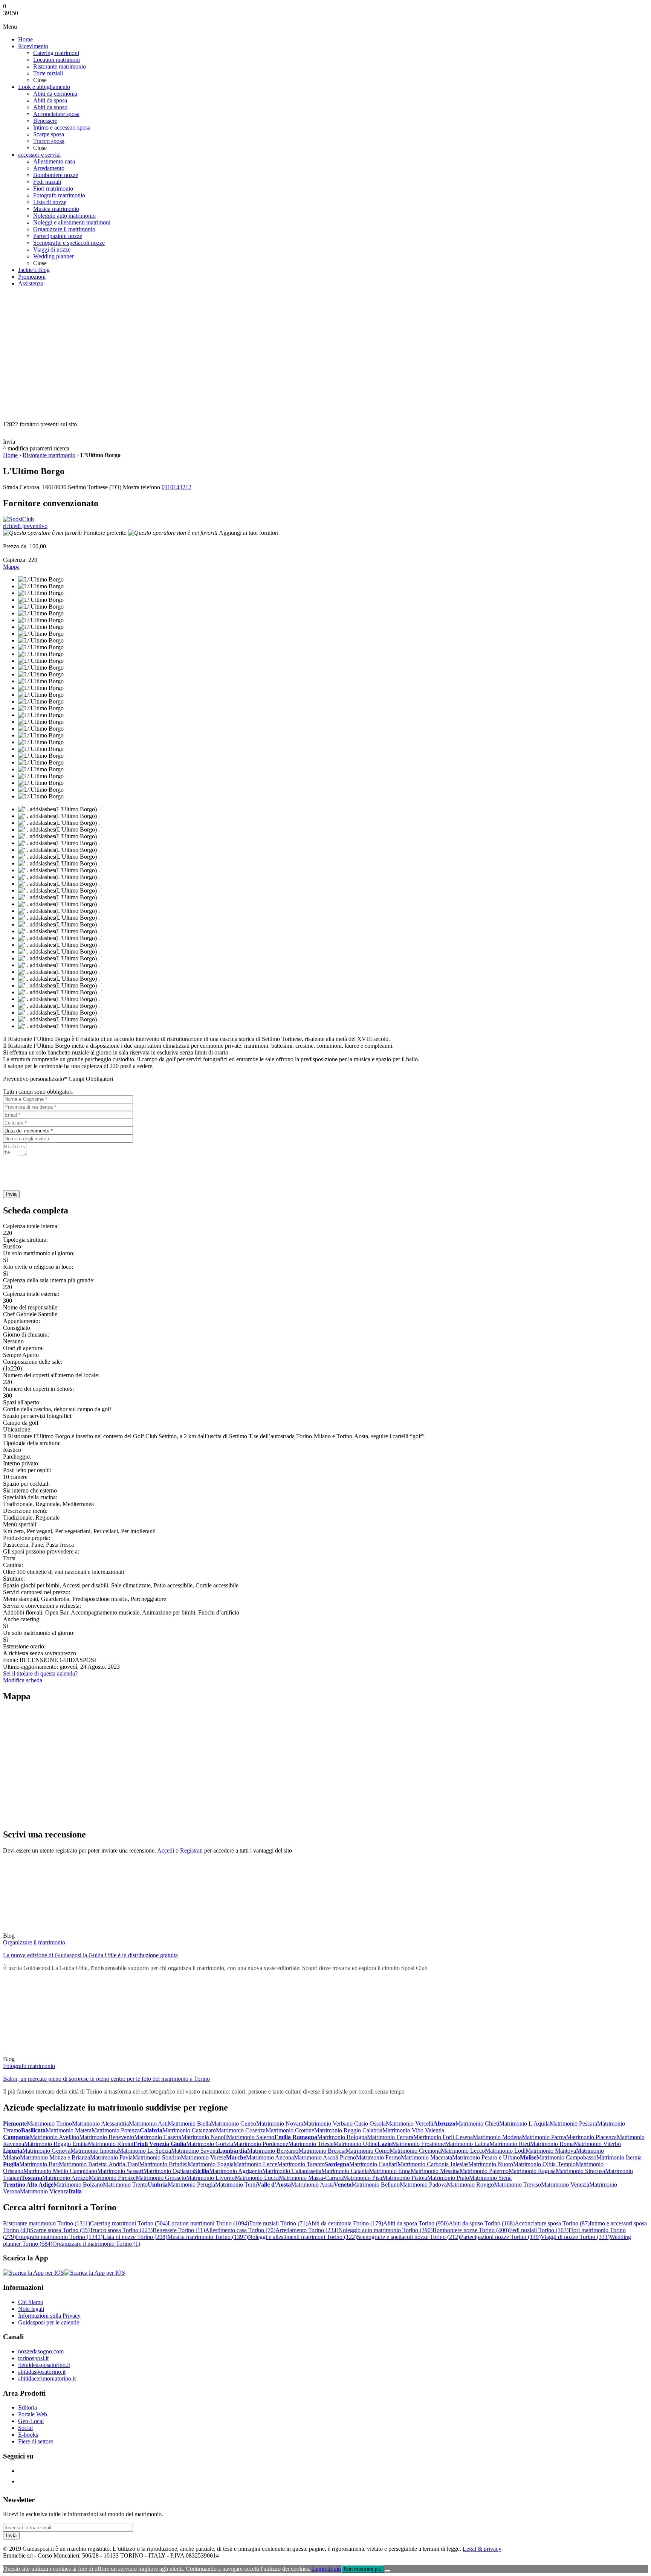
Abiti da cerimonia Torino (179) (345, 2223)
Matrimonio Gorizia (210, 2144)
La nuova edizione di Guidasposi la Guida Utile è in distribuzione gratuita (90, 1955)
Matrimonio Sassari (120, 2171)
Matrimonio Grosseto (161, 2178)
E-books (28, 2435)
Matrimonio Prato (448, 2178)
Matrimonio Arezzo (65, 2178)
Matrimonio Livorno (210, 2178)
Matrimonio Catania (345, 2171)
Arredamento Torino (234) (307, 2230)
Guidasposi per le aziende (49, 2322)
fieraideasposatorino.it (44, 2365)
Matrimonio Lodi (505, 2151)
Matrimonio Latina (467, 2144)
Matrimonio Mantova (551, 2151)
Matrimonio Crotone (290, 2130)
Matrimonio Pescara (573, 2124)
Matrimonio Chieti (477, 2124)
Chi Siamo (31, 2302)
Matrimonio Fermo (378, 2157)
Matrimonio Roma (552, 2144)
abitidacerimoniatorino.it (47, 2378)
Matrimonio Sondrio (157, 2157)
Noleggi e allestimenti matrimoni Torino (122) (302, 2237)
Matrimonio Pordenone (261, 2144)
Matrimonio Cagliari (373, 2164)
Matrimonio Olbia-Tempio (544, 2164)
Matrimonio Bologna (342, 2137)
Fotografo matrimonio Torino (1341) (59, 2237)
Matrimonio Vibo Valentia (413, 2130)
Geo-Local (31, 2421)
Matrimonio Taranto (301, 2164)
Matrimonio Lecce (255, 2164)
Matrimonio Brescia (322, 2151)
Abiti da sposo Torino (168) (482, 2223)
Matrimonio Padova (423, 2185)
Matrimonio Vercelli (410, 2124)
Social (25, 2428)
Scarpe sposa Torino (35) (60, 2230)
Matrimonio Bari (39, 2164)
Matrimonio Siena (490, 2178)
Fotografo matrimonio (29, 2066)
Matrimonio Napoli (204, 2137)
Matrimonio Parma (544, 2137)
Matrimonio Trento (125, 2185)
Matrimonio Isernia (619, 2157)
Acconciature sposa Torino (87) (552, 2223)
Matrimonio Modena (497, 2137)
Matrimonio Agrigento (236, 2171)
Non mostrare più (363, 2569)
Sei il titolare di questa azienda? (40, 1673)
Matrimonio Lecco (463, 2151)
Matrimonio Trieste (311, 2144)
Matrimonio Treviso (517, 2185)
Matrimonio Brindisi (164, 2164)
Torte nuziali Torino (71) (278, 2223)
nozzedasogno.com (41, 2351)
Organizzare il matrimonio (34, 1942)
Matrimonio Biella (189, 2124)
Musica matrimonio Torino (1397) (208, 2237)
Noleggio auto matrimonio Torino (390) (385, 2230)
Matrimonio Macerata (426, 2157)
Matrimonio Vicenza (44, 2191)
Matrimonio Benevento (107, 2137)
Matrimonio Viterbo (597, 2144)
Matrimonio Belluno (376, 2185)
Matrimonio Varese (203, 2157)
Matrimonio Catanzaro (189, 2130)
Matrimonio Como (368, 2151)
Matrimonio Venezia (565, 2185)
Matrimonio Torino (49, 2124)
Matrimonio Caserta (158, 2137)
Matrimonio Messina (435, 2171)
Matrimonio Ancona (270, 2157)
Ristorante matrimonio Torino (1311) (47, 2223)
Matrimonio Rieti (510, 2144)
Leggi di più (326, 2569)
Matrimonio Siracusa (580, 2171)
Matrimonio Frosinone (418, 2144)
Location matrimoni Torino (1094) (208, 2223)
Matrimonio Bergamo (273, 2151)
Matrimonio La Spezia (144, 2151)
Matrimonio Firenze (112, 2178)
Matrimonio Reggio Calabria (348, 2130)
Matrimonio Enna (390, 2171)
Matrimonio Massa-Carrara (311, 2178)
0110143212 (177, 487)
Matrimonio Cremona (415, 2151)
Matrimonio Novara (280, 2124)
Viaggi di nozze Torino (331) (575, 2237)
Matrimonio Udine (355, 2144)
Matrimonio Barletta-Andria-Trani (99, 2164)
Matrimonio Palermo (484, 2171)
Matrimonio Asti (148, 2124)
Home (10, 455)
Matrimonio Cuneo (234, 2124)
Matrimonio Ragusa (532, 2171)
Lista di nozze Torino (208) (135, 2237)
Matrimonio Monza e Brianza (55, 2157)
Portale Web (33, 2414)
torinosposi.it (33, 2358)
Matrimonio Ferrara (390, 2137)
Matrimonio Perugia (191, 2185)
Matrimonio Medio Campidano (60, 2171)
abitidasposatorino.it (42, 2372)
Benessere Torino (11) (179, 2230)
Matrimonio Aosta (312, 2185)
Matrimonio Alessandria (100, 2124)
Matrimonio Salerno (251, 2137)
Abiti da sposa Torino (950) (416, 2223)
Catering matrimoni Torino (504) (129, 2223)
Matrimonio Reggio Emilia (56, 2144)
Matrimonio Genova (46, 2151)
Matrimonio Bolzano (78, 2185)
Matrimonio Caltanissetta (292, 2171)
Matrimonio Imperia (94, 2151)
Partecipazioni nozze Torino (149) (500, 2237)
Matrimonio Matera (69, 2130)
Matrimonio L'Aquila (524, 2124)
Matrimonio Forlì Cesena (443, 2137)
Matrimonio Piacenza (591, 2137)
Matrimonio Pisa (362, 2178)
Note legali (31, 2309)
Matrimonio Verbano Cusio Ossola (345, 2124)
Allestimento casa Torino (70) (240, 2230)
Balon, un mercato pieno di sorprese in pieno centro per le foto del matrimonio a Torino (106, 2079)
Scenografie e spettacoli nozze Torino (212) (408, 2237)
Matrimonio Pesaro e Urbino (486, 2157)
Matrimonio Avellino (54, 2137)
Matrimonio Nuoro (491, 2164)
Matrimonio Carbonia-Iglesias (433, 2164)
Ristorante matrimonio (49, 455)
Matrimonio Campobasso (566, 2157)
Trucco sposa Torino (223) (121, 2230)
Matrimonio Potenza (116, 2130)
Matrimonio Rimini (111, 2144)
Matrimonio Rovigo (470, 2185)
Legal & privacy (482, 2549)
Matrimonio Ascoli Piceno (325, 2157)
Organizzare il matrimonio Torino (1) (96, 2244)
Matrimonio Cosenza (241, 2130)
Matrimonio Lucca (257, 2178)
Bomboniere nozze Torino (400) (471, 2230)
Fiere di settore (36, 2441)
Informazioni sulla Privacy (49, 2316)
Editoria (28, 2407)
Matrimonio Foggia (211, 2164)
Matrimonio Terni (236, 2185)
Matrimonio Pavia (111, 2157)
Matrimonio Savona (195, 2151)
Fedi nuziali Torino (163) (539, 2230)
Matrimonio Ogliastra (169, 2171)
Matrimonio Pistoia (405, 2178)
